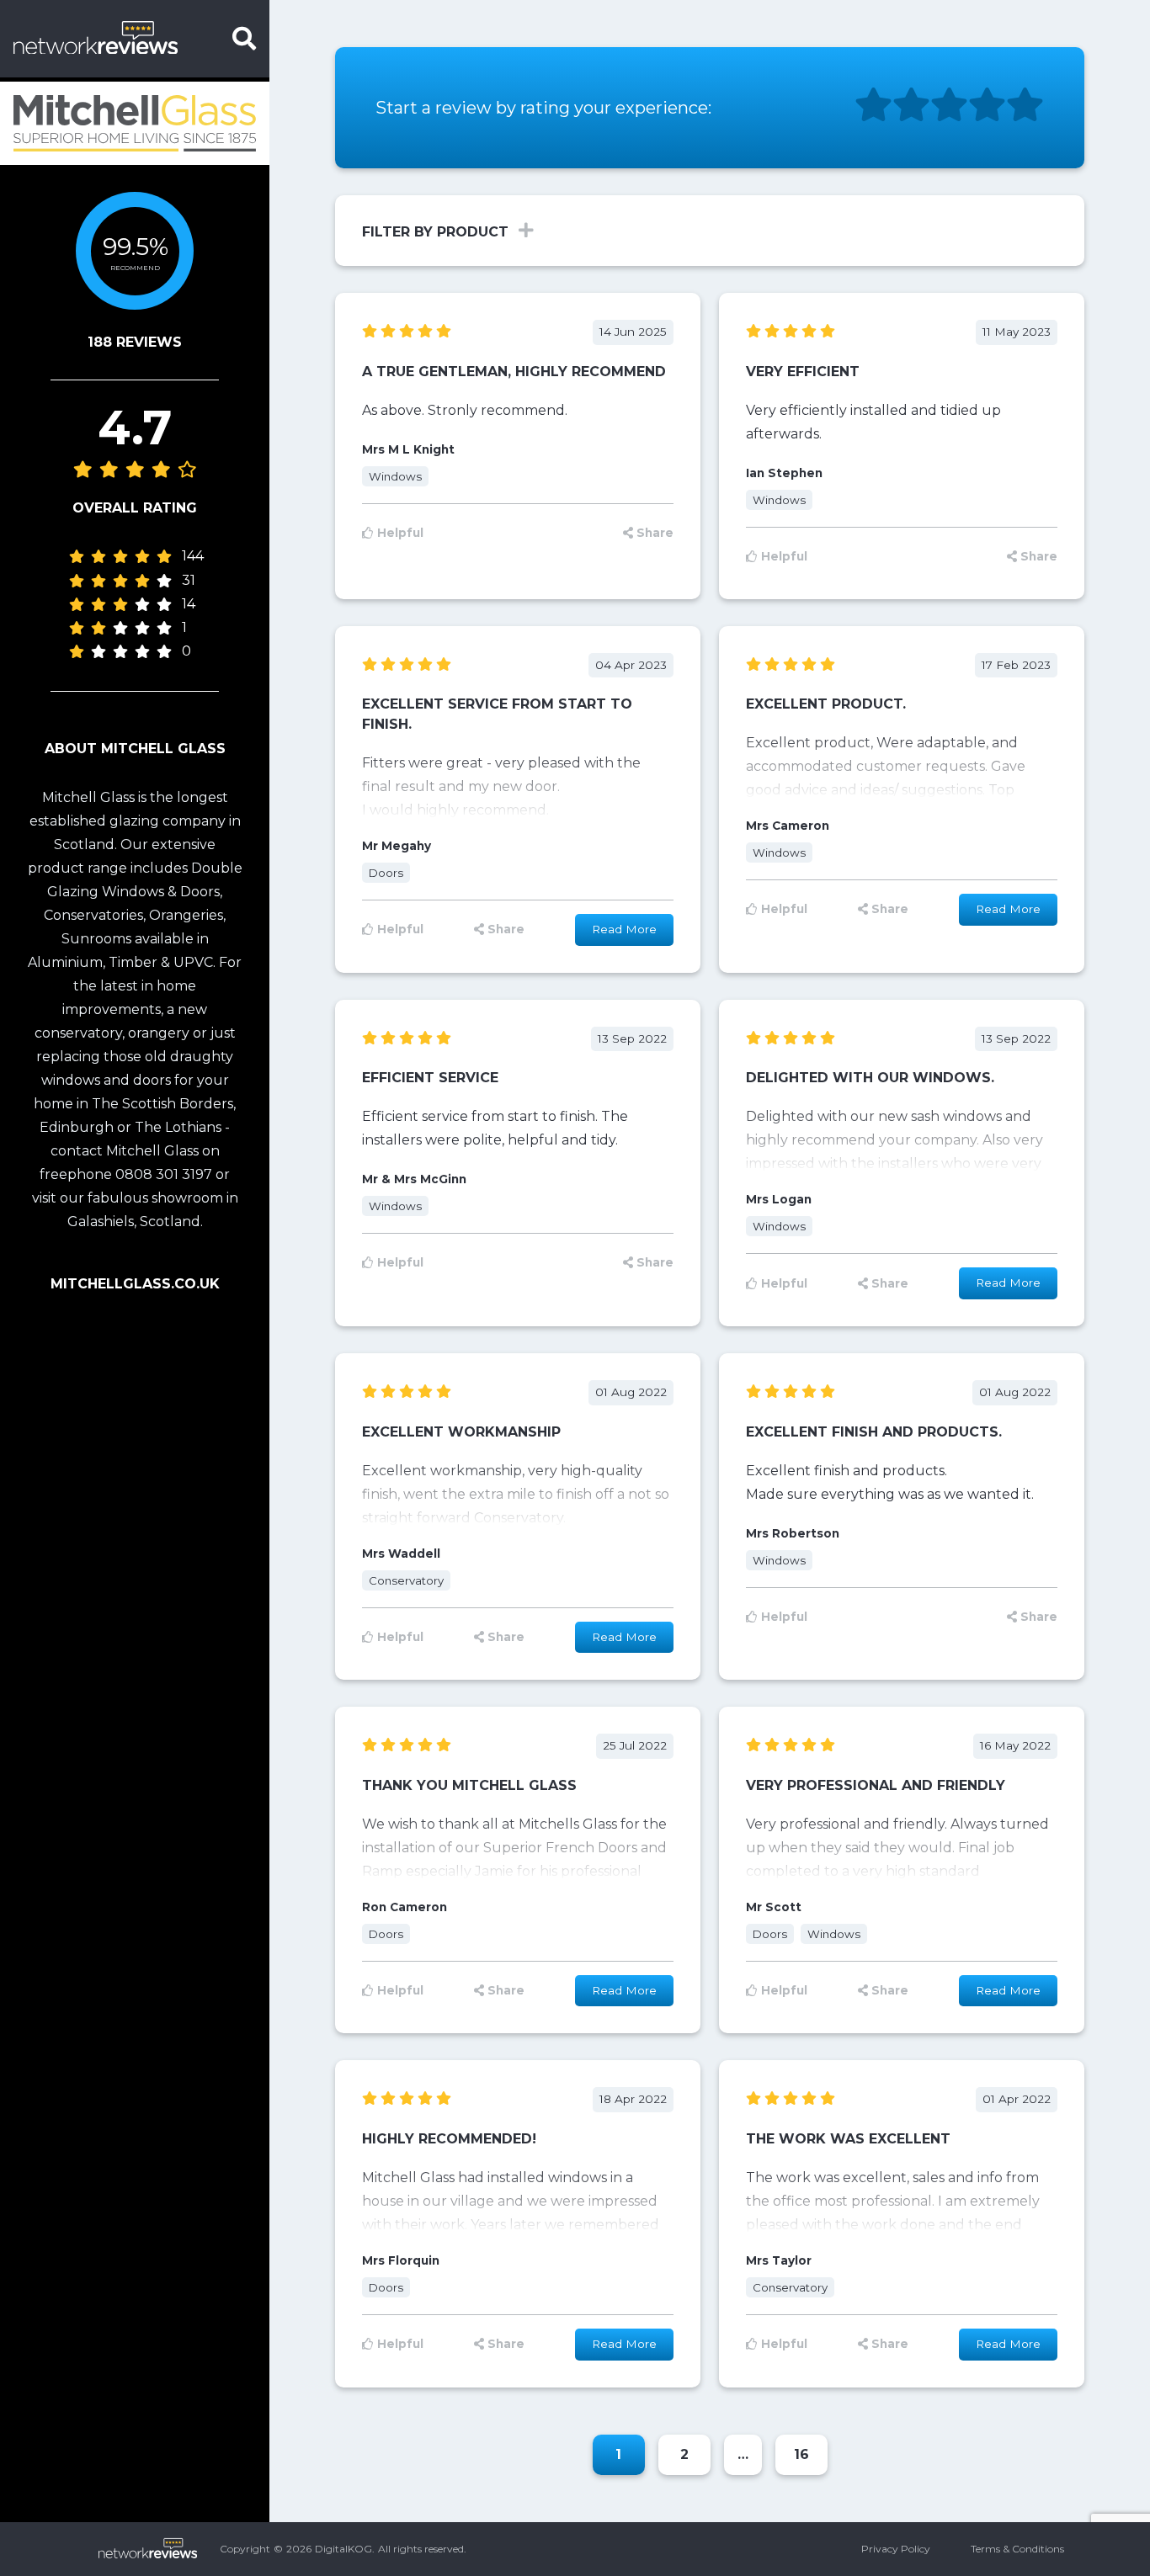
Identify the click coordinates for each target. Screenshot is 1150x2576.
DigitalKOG (343, 2549)
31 (189, 581)
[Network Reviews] (116, 39)
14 (189, 605)
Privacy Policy (896, 2549)
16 (801, 2454)
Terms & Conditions (1017, 2549)
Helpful (400, 533)
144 (193, 557)
